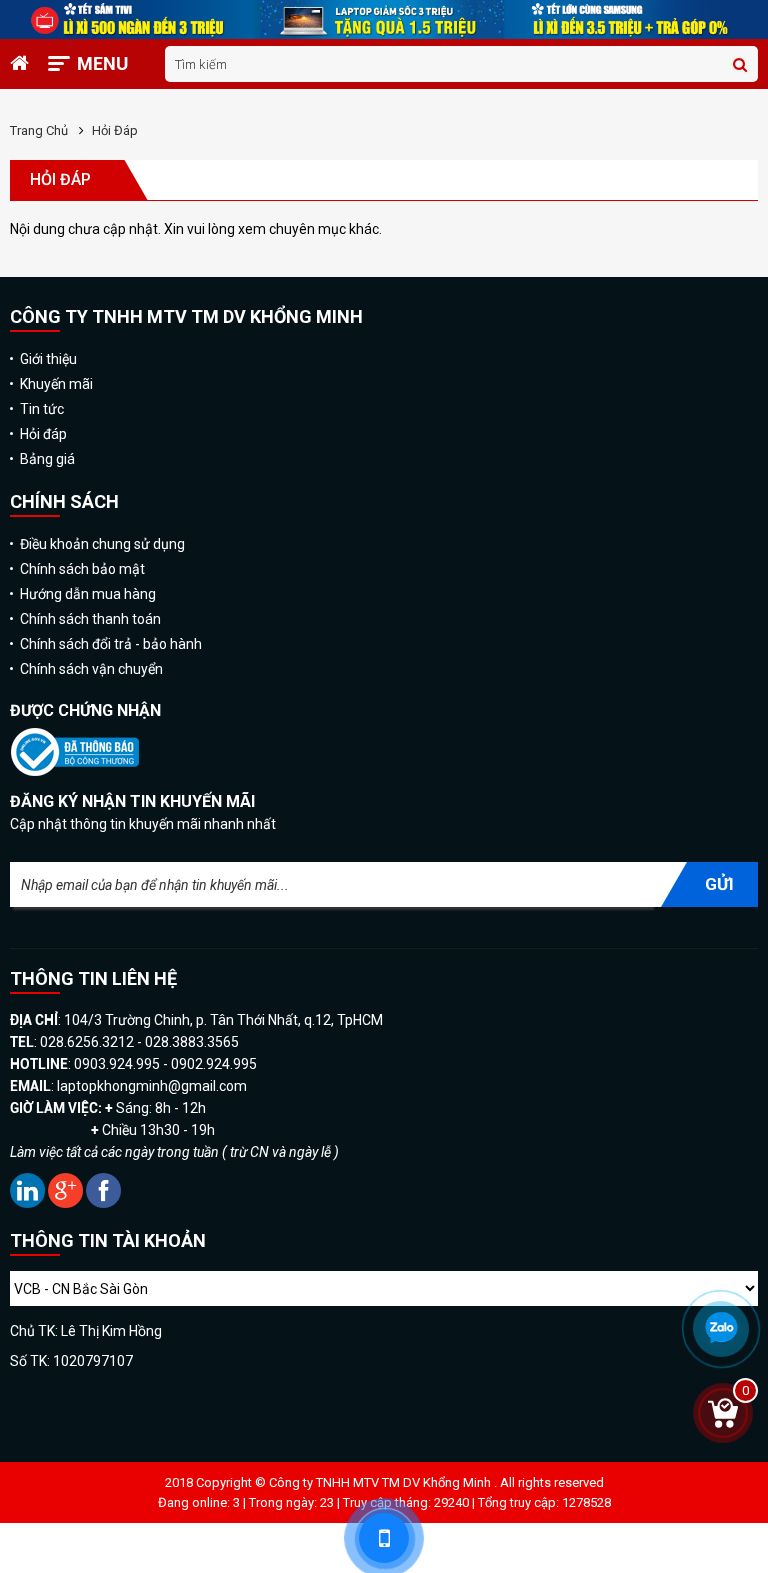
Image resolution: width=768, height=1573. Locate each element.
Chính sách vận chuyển (91, 669)
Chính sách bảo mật (82, 569)
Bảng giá (47, 459)
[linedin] (29, 1203)
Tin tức (42, 409)
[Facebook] (103, 1203)
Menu (102, 63)
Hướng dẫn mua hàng (88, 594)
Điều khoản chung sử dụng (102, 544)
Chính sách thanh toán (90, 619)
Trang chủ (39, 130)
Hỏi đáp (115, 130)
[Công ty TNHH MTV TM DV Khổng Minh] (74, 774)
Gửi (719, 884)
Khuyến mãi (56, 384)
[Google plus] (67, 1203)
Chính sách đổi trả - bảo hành (111, 644)
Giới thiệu (48, 359)
